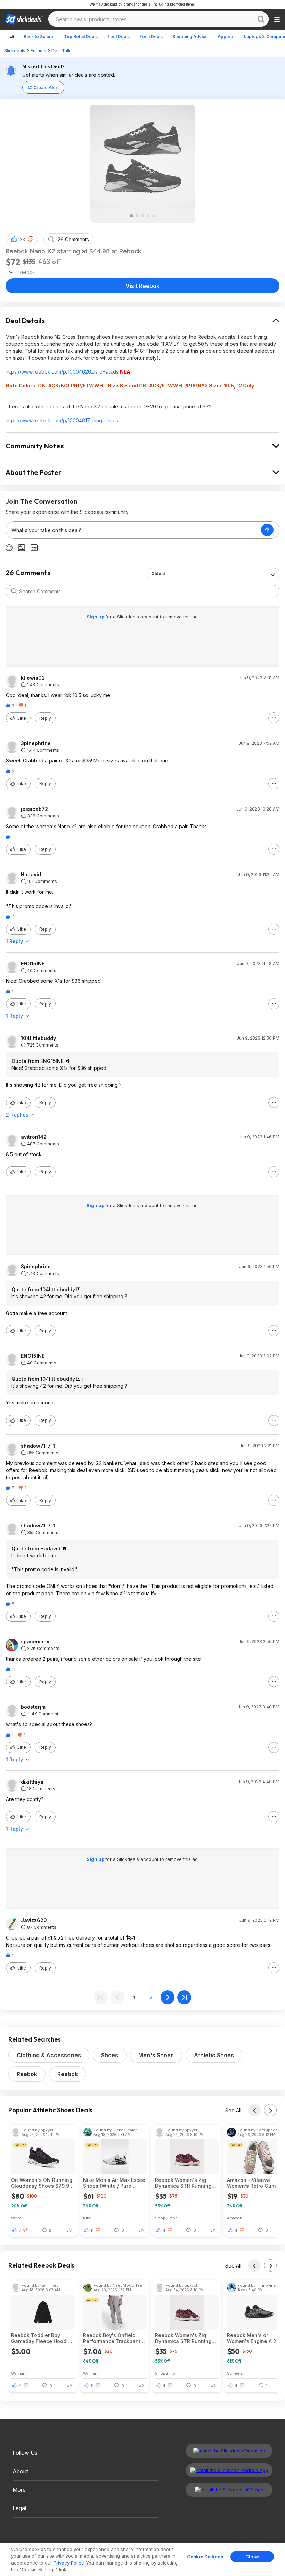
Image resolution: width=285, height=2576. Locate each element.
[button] (31, 239)
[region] (142, 2560)
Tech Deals (151, 36)
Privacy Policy (68, 2563)
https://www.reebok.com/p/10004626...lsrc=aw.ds (62, 372)
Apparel (226, 36)
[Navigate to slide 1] (131, 216)
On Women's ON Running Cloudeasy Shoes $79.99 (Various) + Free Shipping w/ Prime (42, 2183)
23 (22, 239)
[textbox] (133, 530)
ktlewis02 (33, 678)
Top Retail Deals (81, 36)
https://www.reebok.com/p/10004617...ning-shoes (62, 420)
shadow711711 (38, 1446)
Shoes (110, 2055)
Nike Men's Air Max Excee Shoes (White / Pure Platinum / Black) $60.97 (114, 2183)
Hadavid (31, 875)
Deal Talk (61, 51)
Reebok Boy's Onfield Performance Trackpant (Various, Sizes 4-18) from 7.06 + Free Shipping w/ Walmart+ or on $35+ (115, 2338)
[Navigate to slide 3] (142, 216)
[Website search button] (261, 19)
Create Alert (46, 88)
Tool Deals (119, 36)
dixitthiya (32, 1782)
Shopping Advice (190, 36)
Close (252, 2557)
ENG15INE (33, 964)
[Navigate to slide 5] (154, 216)
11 (92, 2230)
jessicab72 (34, 809)
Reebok (27, 2074)
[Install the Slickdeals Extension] (229, 2451)
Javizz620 (34, 1920)
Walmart (18, 2373)
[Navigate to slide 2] (137, 216)
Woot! (17, 2218)
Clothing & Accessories (49, 2055)
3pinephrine (36, 743)
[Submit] (14, 591)
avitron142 (34, 1137)
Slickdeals (15, 51)
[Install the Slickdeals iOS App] (229, 2490)
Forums (38, 51)
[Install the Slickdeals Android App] (229, 2470)
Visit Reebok (142, 286)
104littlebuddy (38, 1038)
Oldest (158, 574)
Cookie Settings (205, 2557)
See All (233, 2110)
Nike (87, 2218)
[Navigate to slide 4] (148, 216)
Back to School (39, 36)
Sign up (96, 617)
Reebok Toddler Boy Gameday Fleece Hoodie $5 (41, 2338)
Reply (45, 718)
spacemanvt (36, 1642)
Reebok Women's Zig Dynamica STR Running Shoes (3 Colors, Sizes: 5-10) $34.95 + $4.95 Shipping (186, 2183)
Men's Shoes (156, 2055)
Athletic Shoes (214, 2055)
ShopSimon (166, 2218)
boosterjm (33, 1707)
